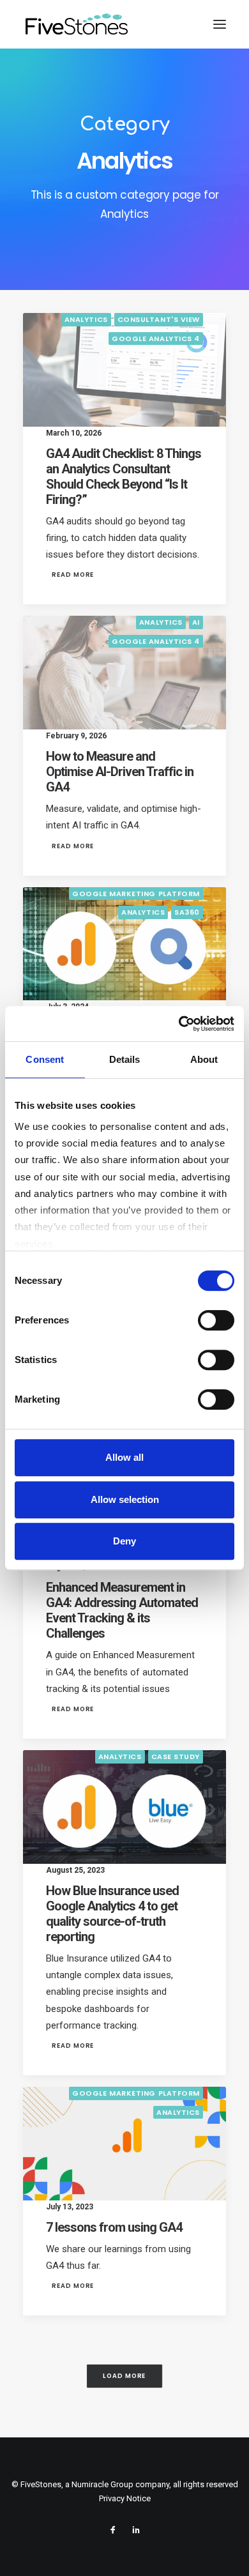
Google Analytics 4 (156, 339)
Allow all (124, 1457)
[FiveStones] (77, 24)
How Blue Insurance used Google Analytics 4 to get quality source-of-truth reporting (112, 1914)
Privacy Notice (125, 2498)
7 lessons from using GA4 (114, 2227)
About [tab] (204, 1059)
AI (196, 622)
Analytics (86, 319)
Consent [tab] (45, 1059)
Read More (73, 575)
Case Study (176, 1757)
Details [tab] (125, 1059)
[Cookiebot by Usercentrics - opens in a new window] (179, 1024)
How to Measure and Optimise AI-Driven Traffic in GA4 (120, 772)
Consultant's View (159, 319)
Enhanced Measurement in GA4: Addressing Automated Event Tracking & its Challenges (122, 1610)
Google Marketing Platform (136, 894)
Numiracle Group (102, 2484)
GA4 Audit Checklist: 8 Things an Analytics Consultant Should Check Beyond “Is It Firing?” (124, 476)
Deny (124, 1541)
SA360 (187, 912)
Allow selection (125, 1499)
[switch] (216, 1320)
